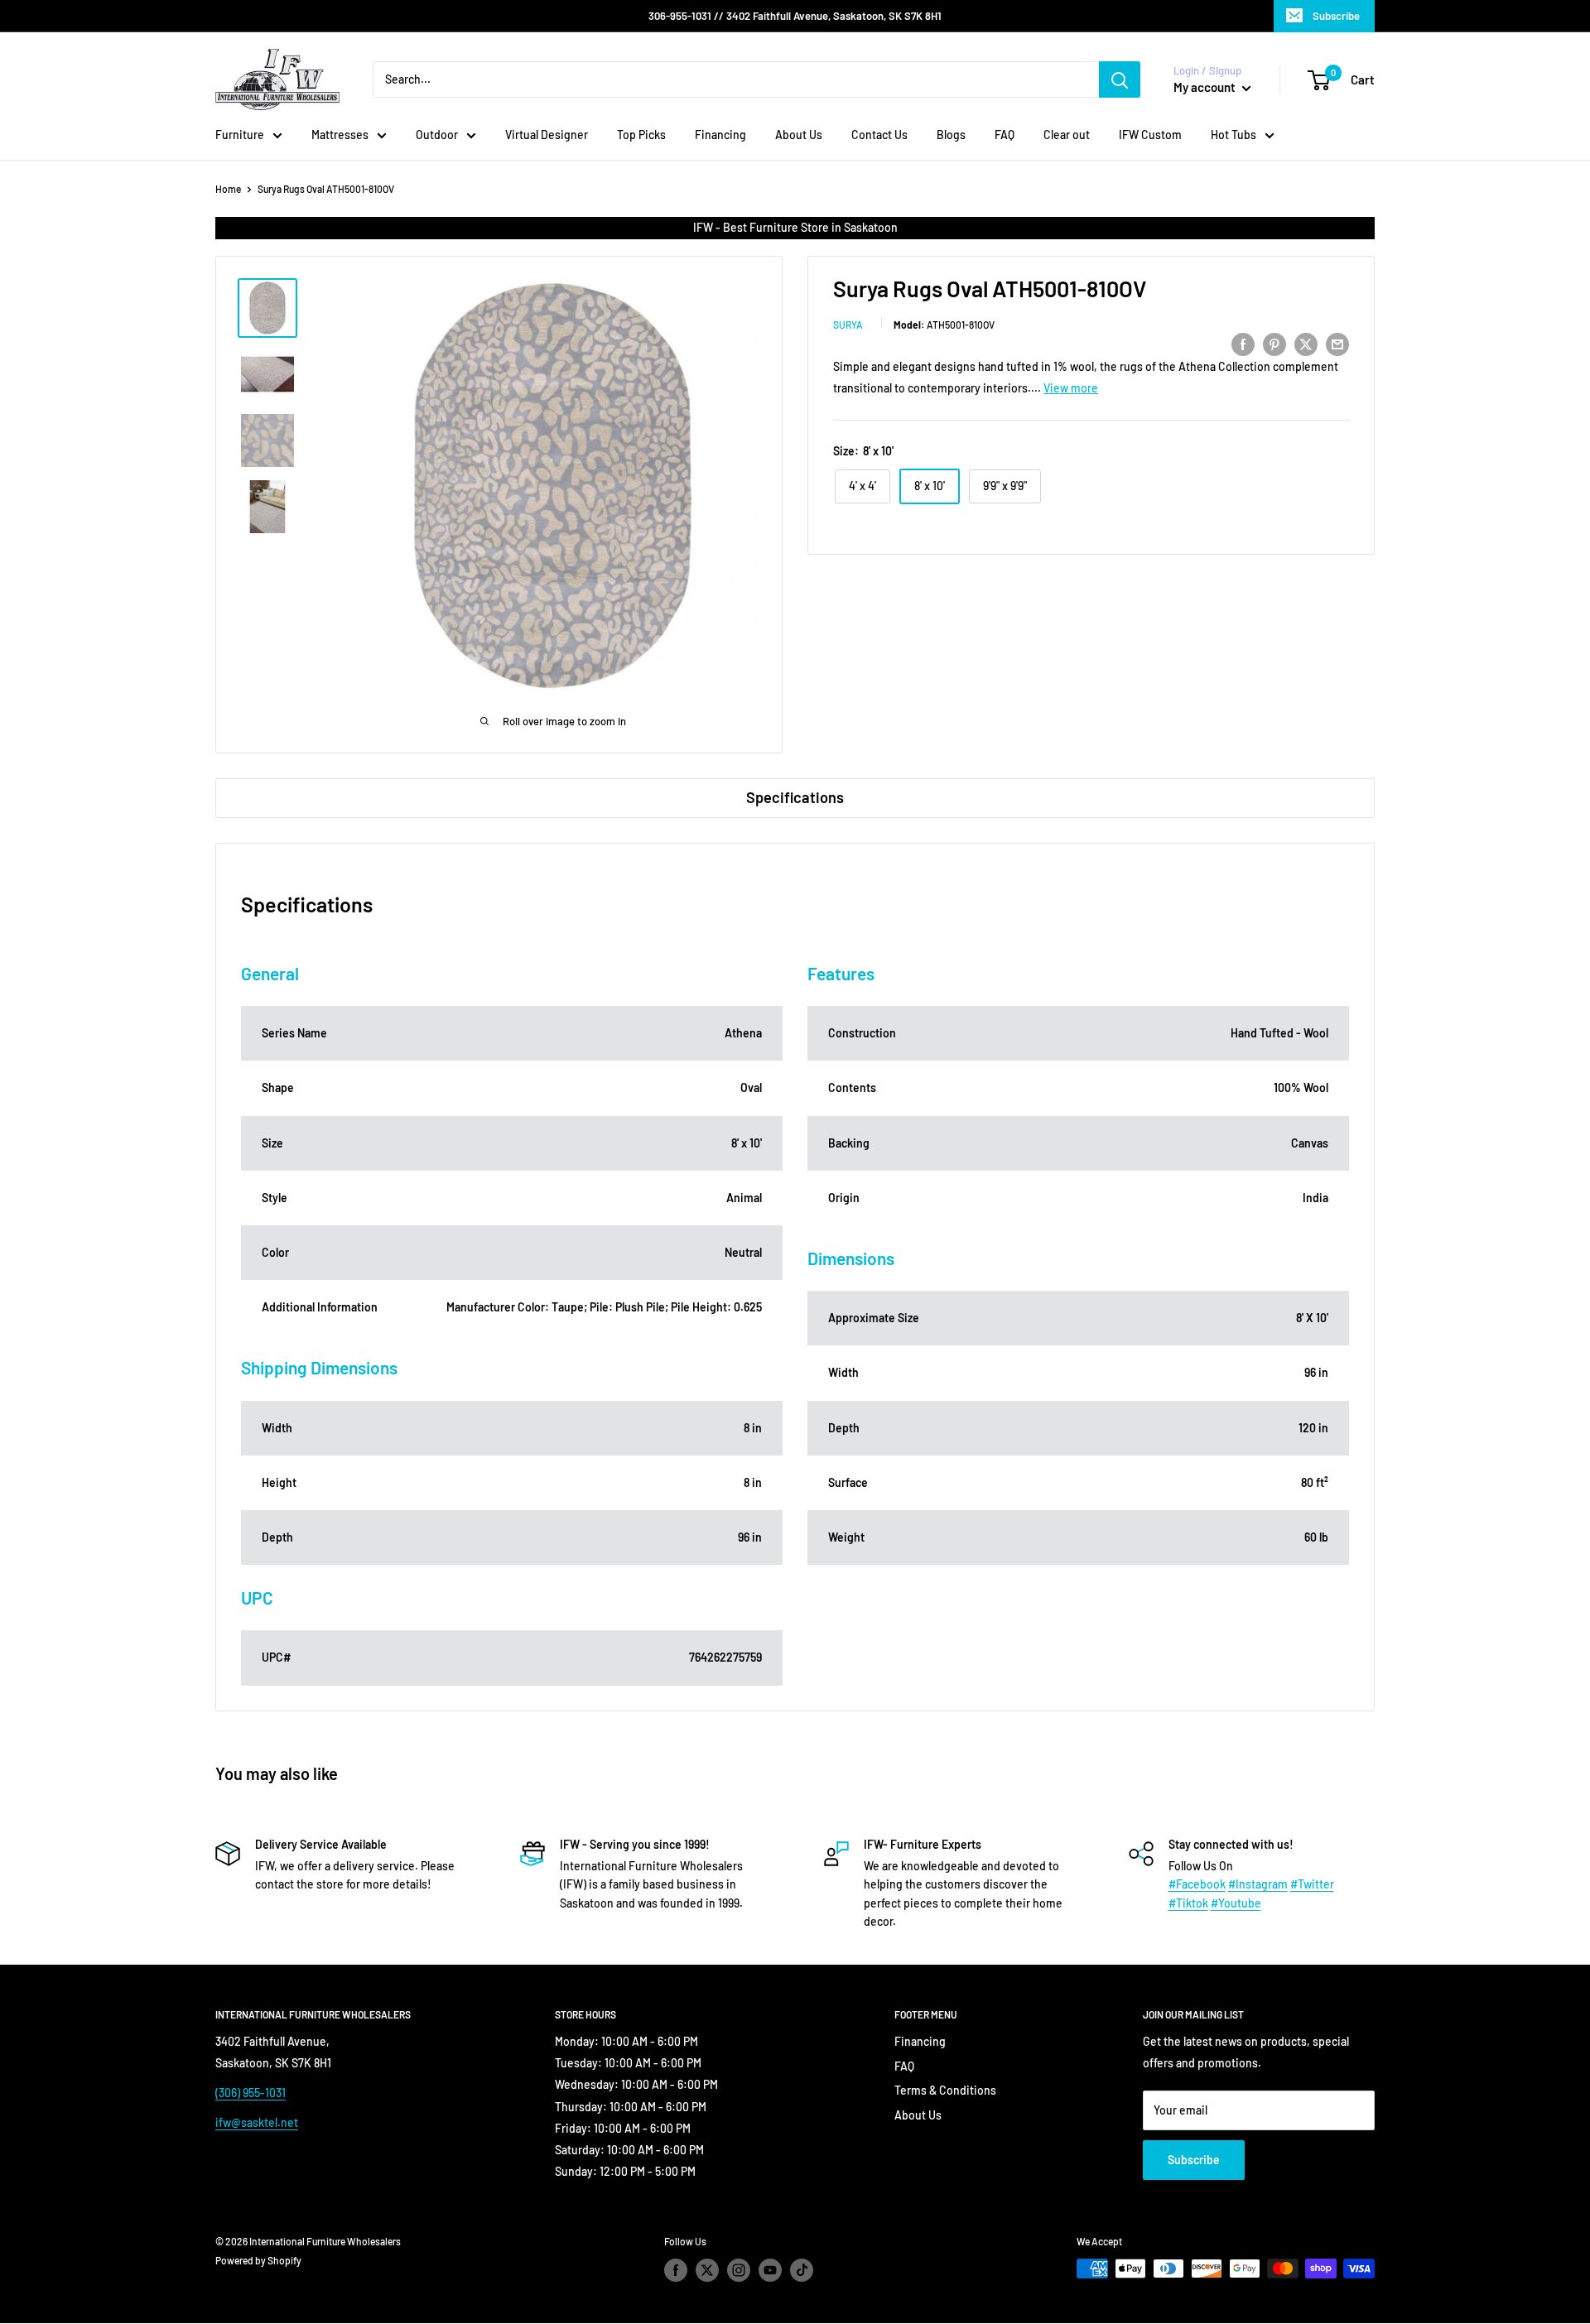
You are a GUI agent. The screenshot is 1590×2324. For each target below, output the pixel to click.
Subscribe (1336, 16)
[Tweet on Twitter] (1306, 344)
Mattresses (340, 135)
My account (1206, 87)
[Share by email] (1337, 344)
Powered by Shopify (258, 2260)
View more (1071, 388)
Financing (720, 135)
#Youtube (1236, 1903)
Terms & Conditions (945, 2090)
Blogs (951, 135)
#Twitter (1312, 1884)
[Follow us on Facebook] (676, 2270)
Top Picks (641, 135)
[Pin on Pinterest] (1274, 344)
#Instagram (1258, 1884)
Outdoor (437, 135)
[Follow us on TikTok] (802, 2270)
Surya (848, 325)
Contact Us (879, 135)
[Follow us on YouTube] (770, 2270)
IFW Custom (1150, 135)
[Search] (1120, 79)
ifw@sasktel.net (257, 2122)
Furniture (240, 135)
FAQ (1005, 135)
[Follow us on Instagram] (739, 2270)
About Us (799, 135)
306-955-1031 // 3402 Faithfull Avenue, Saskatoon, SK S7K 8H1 (795, 16)
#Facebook (1197, 1884)
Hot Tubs (1233, 135)
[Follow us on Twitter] (707, 2270)
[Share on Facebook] (1243, 344)
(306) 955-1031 (251, 2093)
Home (228, 189)
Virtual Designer (547, 135)
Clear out (1067, 135)
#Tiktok (1188, 1903)
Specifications (795, 797)
